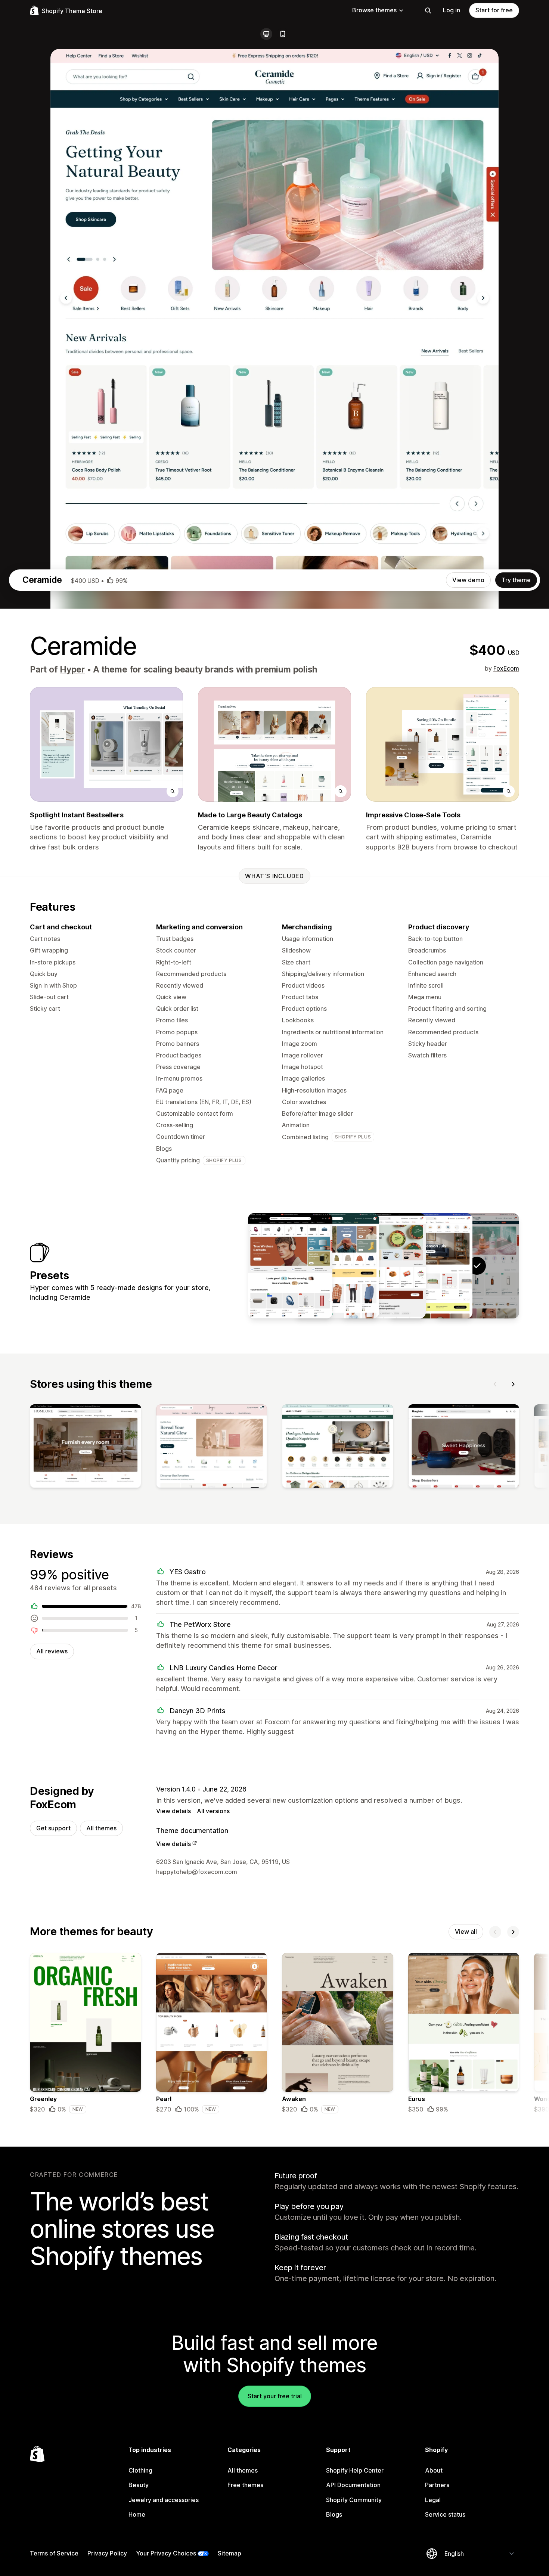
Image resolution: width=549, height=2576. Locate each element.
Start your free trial (275, 2396)
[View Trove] (384, 1266)
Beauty (139, 2485)
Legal (433, 2500)
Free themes (245, 2485)
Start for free (494, 10)
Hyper (72, 669)
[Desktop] (266, 34)
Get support (53, 1828)
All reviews (52, 1651)
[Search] (428, 10)
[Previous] (495, 1384)
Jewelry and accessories (164, 2500)
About (434, 2470)
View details (173, 1811)
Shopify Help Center (355, 2470)
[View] (86, 1447)
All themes (101, 1828)
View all (466, 1932)
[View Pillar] (337, 1266)
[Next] (513, 1384)
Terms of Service (54, 2553)
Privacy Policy (107, 2553)
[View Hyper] (430, 1266)
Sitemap (229, 2553)
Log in (452, 10)
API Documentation (353, 2485)
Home (137, 2514)
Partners (437, 2485)
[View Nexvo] (290, 1266)
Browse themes (374, 10)
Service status (445, 2514)
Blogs (334, 2514)
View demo (468, 580)
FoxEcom (506, 668)
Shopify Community (354, 2500)
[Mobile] (283, 34)
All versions (213, 1811)
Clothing (140, 2470)
